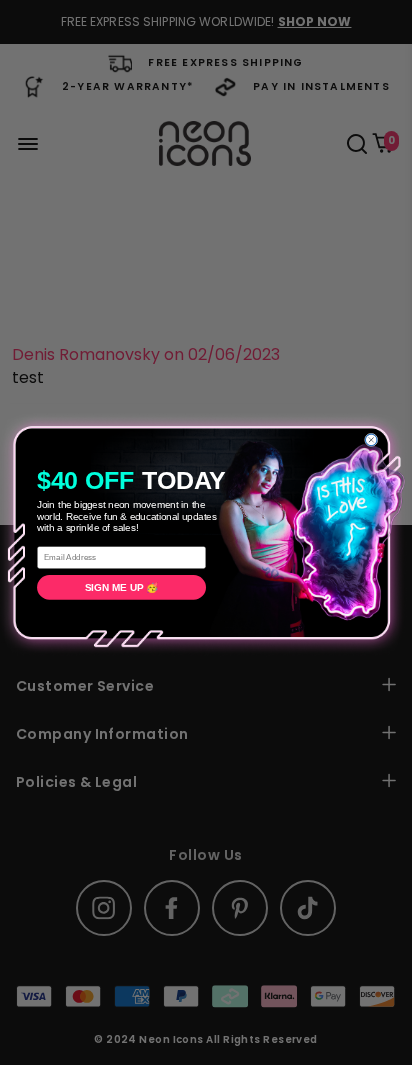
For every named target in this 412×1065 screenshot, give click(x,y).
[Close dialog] (371, 440)
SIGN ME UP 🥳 (121, 587)
